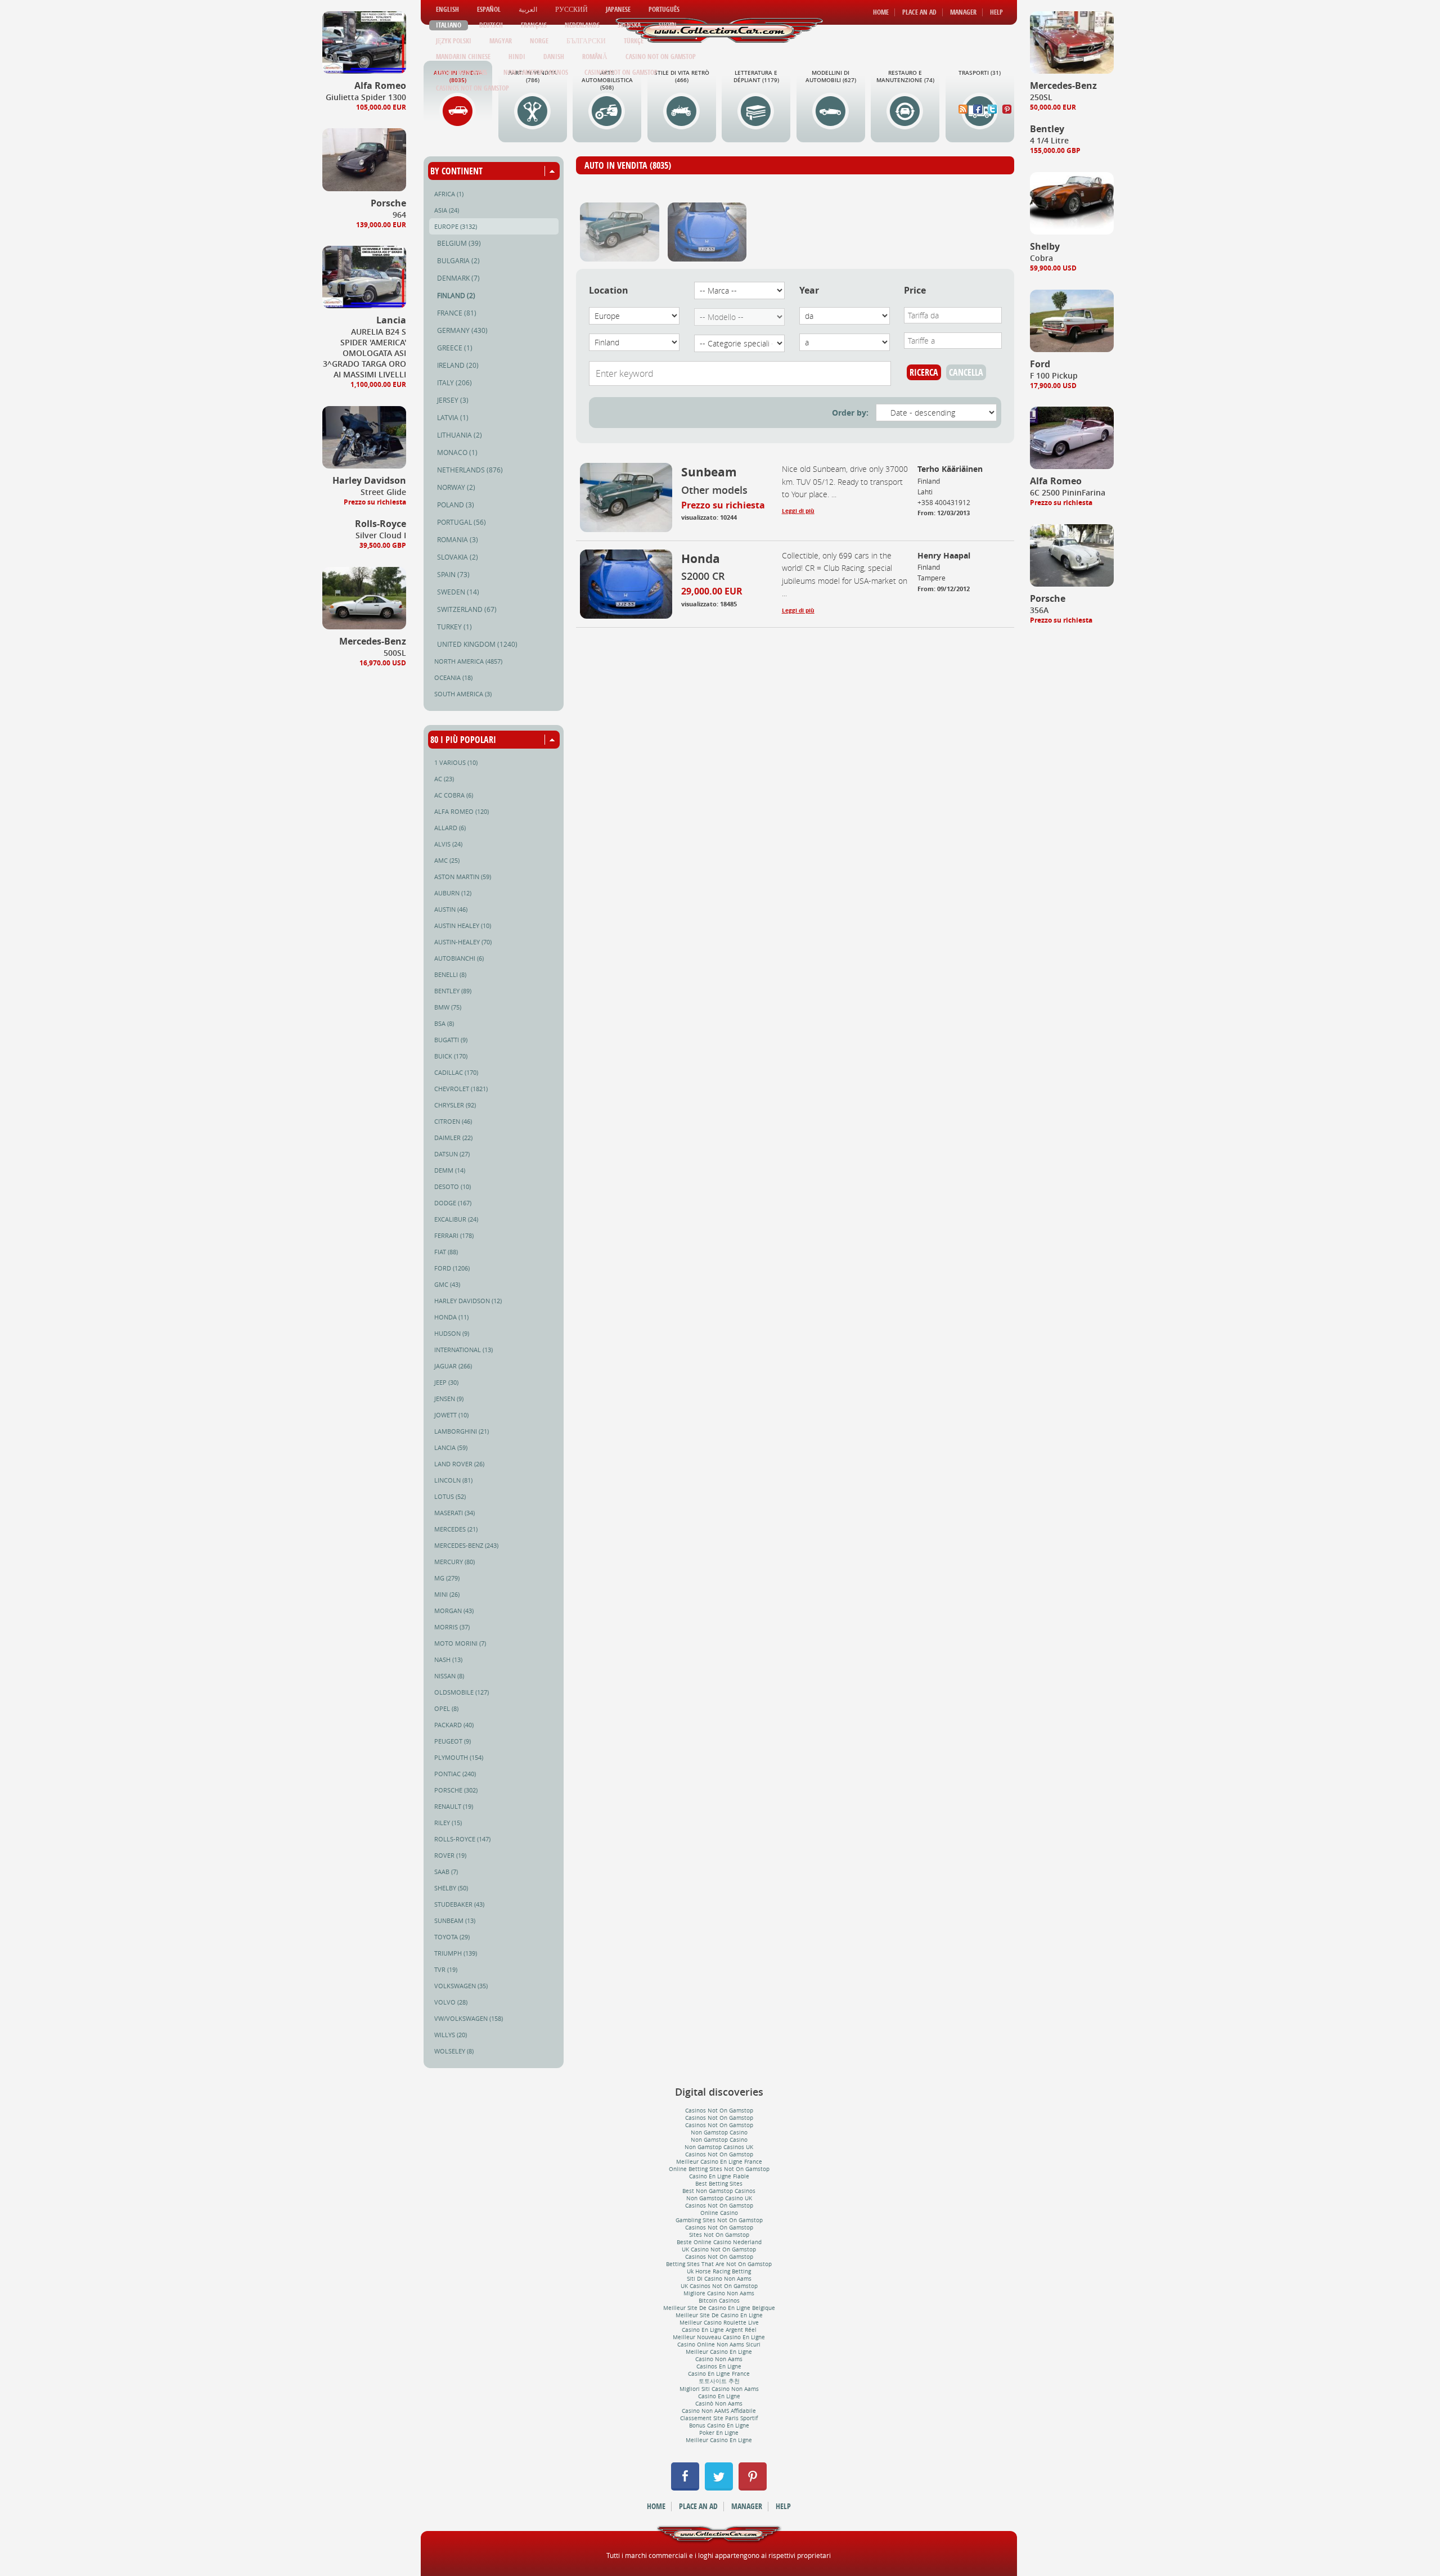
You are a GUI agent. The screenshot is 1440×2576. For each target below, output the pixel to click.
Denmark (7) (458, 278)
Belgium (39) (458, 243)
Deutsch (491, 25)
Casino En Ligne (719, 2396)
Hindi (517, 57)
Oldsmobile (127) (462, 1692)
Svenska (629, 25)
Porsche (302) (456, 1790)
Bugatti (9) (451, 1040)
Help (996, 12)
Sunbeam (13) (455, 1920)
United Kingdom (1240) (476, 644)
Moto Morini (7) (460, 1643)
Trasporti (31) (980, 73)
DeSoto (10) (453, 1186)
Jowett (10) (451, 1415)
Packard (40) (454, 1725)
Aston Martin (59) (463, 877)
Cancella (966, 372)
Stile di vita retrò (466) (682, 76)
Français (534, 25)
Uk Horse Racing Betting (719, 2271)
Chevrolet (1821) (461, 1089)
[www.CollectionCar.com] (719, 30)
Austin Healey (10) (463, 926)
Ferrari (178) (454, 1235)
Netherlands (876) (469, 470)
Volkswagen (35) (461, 1986)
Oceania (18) (453, 677)
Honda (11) (451, 1317)
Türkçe (634, 41)
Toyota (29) (452, 1937)
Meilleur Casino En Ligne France (719, 2162)
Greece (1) (454, 348)
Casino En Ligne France (719, 2374)
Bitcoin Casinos (719, 2301)
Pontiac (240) (455, 1774)
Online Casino (719, 2213)
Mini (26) (447, 1594)
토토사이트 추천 (719, 2381)
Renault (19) (454, 1806)
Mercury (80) (454, 1562)
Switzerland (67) (466, 609)
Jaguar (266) (453, 1366)
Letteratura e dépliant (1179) (756, 76)
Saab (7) (446, 1872)
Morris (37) (452, 1627)
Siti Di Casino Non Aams (719, 2279)
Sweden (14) (457, 592)
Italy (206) (454, 383)
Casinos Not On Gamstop (621, 72)
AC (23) (444, 779)
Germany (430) (462, 330)
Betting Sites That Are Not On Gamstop (719, 2264)
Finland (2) (455, 296)
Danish (554, 57)
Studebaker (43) (459, 1904)
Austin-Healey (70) (463, 942)
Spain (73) (453, 575)
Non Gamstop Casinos (536, 72)
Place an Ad (919, 12)
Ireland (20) (457, 365)
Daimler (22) (453, 1138)
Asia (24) (447, 210)
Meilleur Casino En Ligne (719, 2352)
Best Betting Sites (719, 2184)
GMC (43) (447, 1284)
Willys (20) (451, 2035)
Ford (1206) (452, 1268)
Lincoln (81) (453, 1480)
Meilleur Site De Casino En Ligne (719, 2315)
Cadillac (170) (456, 1072)
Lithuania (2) (459, 435)
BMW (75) (448, 1007)
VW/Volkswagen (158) (469, 2018)
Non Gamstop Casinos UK (719, 2147)
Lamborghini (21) (462, 1431)
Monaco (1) (456, 452)
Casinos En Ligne (719, 2366)
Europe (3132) (456, 226)
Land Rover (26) (459, 1464)
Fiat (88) (446, 1252)
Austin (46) (451, 909)
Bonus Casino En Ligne (719, 2426)
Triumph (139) (456, 1953)
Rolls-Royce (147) (462, 1839)
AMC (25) (447, 860)
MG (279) (447, 1578)
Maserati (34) (454, 1513)
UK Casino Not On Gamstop (719, 2250)
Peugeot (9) (453, 1741)
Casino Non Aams (462, 72)
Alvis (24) (448, 844)
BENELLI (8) (450, 974)
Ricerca (924, 372)
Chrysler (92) (455, 1105)
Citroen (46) (453, 1121)
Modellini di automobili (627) (831, 76)
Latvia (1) (452, 418)
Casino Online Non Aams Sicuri (719, 2345)
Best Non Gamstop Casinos (719, 2191)
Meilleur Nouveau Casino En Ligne (719, 2337)
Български (586, 41)
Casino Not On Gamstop (661, 57)
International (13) (463, 1350)
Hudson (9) (452, 1333)
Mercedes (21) (456, 1529)
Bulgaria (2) (458, 261)
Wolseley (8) (454, 2051)
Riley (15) (448, 1823)
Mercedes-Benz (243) (466, 1545)
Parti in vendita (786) (532, 76)
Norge (539, 41)
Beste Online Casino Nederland (719, 2242)
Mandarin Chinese (463, 57)
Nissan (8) (449, 1676)
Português (664, 9)
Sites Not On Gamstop (719, 2235)
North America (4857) (468, 661)
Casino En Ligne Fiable (719, 2176)
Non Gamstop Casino (719, 2133)
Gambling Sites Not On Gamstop (719, 2220)
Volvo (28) (451, 2002)
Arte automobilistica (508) (607, 80)
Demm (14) (450, 1170)
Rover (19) (450, 1855)
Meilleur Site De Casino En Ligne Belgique (719, 2308)
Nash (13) (448, 1659)
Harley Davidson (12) (468, 1301)
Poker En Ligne (719, 2433)
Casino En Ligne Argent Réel (719, 2330)
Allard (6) (450, 828)
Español (489, 9)
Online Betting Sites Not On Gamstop (719, 2169)
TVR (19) (446, 1969)
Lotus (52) (450, 1496)
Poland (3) (455, 505)
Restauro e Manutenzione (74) (905, 76)
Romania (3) (457, 540)
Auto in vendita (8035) (458, 76)
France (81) (456, 313)
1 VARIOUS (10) (456, 762)
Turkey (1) (454, 627)
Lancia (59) (451, 1447)
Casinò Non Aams (719, 2404)
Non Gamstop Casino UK (719, 2198)
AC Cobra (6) (454, 795)
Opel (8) (446, 1708)
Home (881, 12)
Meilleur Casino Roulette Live (719, 2323)
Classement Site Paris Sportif (719, 2418)
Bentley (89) (453, 991)
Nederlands (582, 25)
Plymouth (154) (459, 1757)
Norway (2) (455, 487)
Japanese (618, 9)
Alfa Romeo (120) (462, 811)
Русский (571, 9)
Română (595, 57)
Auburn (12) (453, 893)
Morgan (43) (454, 1611)
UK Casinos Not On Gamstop (719, 2286)
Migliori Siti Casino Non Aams (719, 2389)
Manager (963, 12)
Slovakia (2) (457, 557)
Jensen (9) (449, 1399)
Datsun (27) (452, 1154)
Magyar (501, 41)
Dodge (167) (453, 1203)
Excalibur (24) (456, 1219)
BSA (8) (444, 1023)
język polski (454, 41)
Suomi (668, 25)
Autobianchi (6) (459, 958)
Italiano (449, 25)
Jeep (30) (446, 1382)
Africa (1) (449, 194)
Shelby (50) (451, 1888)
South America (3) (463, 694)
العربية (528, 9)
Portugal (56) (461, 522)
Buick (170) (451, 1056)
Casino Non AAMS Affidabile (719, 2411)
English (447, 9)
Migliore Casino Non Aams (719, 2293)
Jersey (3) (452, 400)
